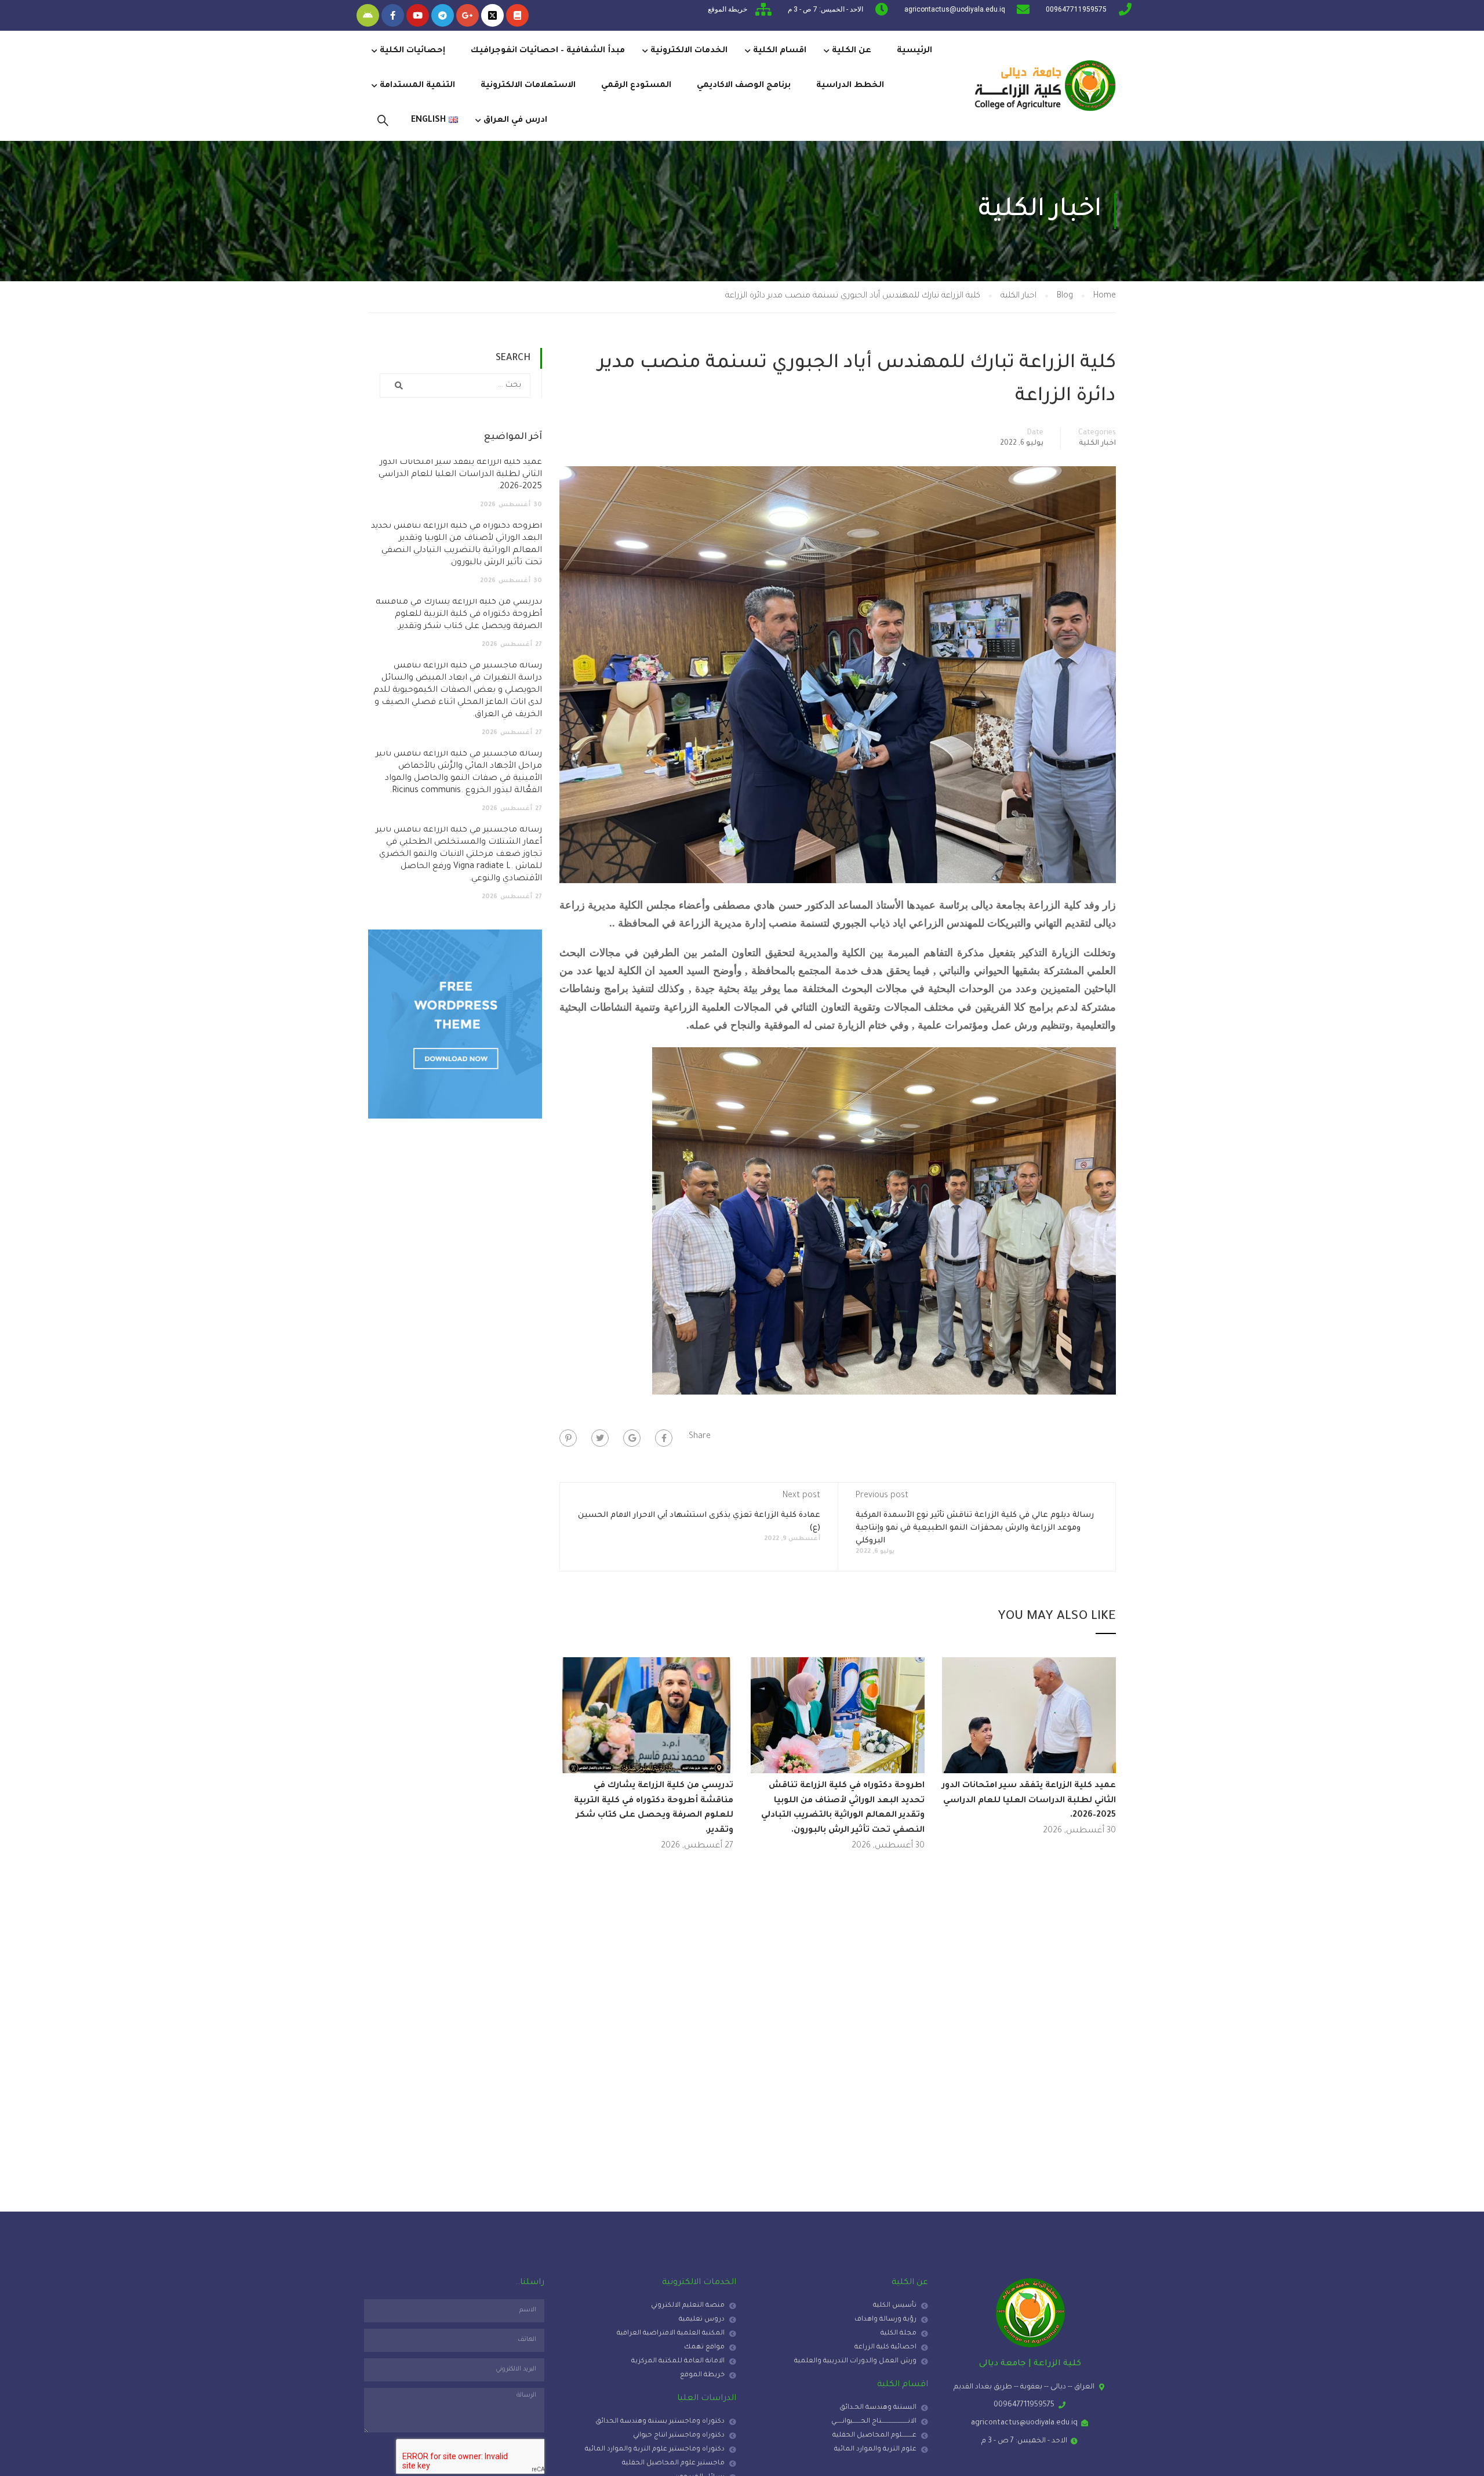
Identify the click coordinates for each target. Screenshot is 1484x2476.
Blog (1065, 296)
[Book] (517, 15)
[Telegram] (443, 15)
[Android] (368, 15)
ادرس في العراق (515, 121)
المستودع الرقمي (636, 86)
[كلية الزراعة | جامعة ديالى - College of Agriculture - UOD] (1043, 86)
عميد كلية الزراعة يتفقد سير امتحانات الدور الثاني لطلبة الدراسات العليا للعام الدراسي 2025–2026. (1029, 1801)
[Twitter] (600, 1438)
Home (1105, 296)
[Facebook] (664, 1438)
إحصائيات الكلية (412, 51)
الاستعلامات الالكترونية (528, 86)
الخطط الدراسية (850, 86)
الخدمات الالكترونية (689, 51)
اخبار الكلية (1019, 296)
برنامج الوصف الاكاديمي (744, 86)
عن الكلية (852, 51)
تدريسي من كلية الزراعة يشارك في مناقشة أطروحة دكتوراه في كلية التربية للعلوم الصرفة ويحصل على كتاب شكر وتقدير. (459, 615)
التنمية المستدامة (417, 86)
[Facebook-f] (393, 15)
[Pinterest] (568, 1438)
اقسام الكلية (780, 51)
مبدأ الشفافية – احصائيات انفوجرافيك (548, 51)
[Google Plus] (632, 1438)
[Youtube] (418, 15)
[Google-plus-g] (468, 15)
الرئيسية (914, 51)
